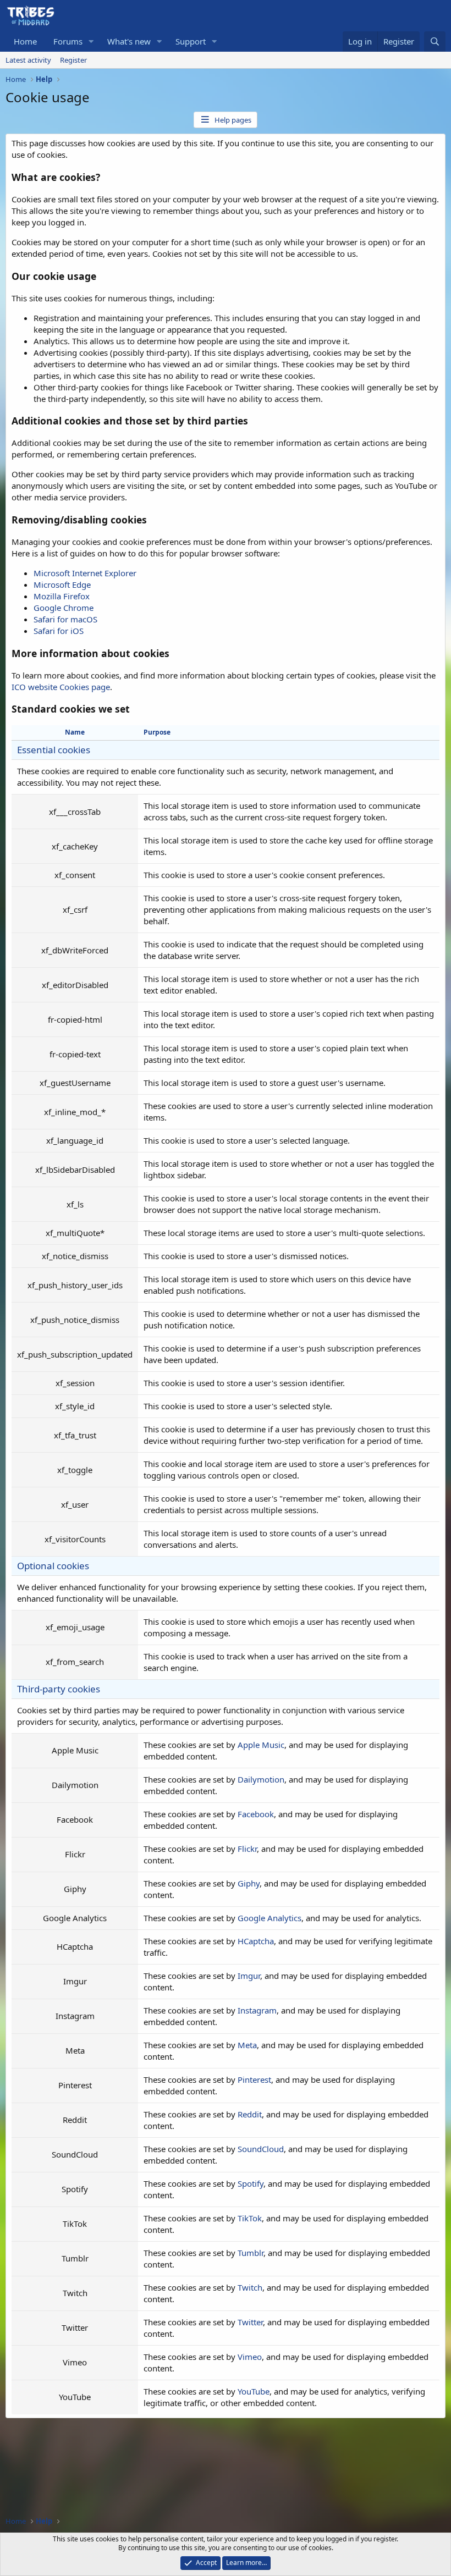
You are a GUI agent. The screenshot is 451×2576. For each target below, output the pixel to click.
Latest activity (28, 60)
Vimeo (250, 2357)
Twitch (250, 2287)
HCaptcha (256, 1941)
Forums (68, 41)
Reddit (250, 2114)
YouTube (254, 2391)
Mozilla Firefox (62, 596)
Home (25, 41)
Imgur (249, 1976)
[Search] (435, 42)
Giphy (249, 1883)
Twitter (250, 2322)
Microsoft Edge (62, 584)
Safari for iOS (59, 631)
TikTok (250, 2218)
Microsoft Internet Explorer (85, 573)
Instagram (257, 2010)
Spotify (251, 2183)
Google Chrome (64, 608)
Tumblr (251, 2253)
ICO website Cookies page (61, 687)
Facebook (256, 1814)
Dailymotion (261, 1779)
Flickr (247, 1849)
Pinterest (254, 2079)
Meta (247, 2045)
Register (73, 60)
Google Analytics (269, 1918)
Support (191, 41)
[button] (91, 42)
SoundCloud (261, 2149)
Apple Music (261, 1745)
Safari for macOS (65, 619)
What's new (129, 41)
